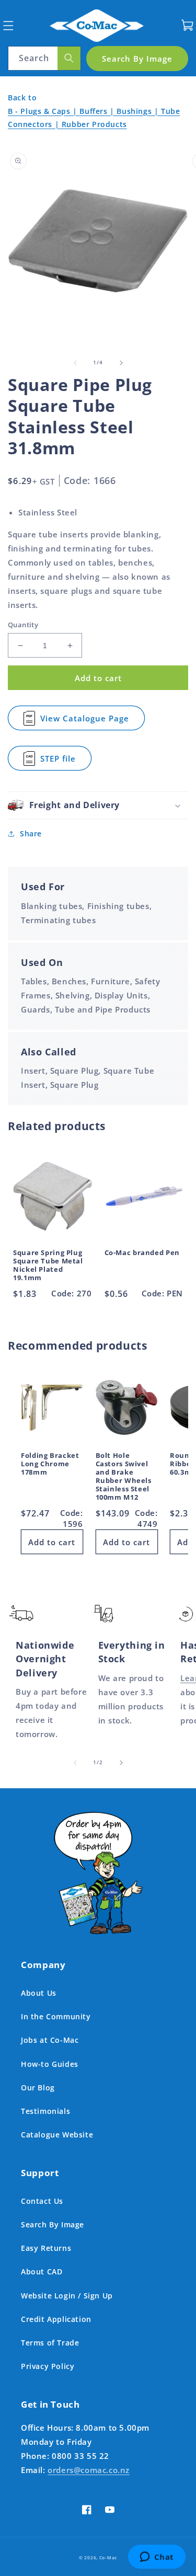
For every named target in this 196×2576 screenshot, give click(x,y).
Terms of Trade (50, 2343)
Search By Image (53, 2224)
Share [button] (31, 833)
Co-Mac (108, 2557)
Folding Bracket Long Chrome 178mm (50, 1464)
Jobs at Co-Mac (50, 2040)
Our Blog (38, 2088)
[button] (8, 25)
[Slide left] (75, 363)
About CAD (42, 2272)
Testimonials (45, 2111)
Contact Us (42, 2201)
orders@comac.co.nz (89, 2470)
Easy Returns (46, 2248)
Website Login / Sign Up (67, 2296)
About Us (39, 1993)
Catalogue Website (57, 2135)
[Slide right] (121, 363)
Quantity (23, 625)
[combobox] (44, 58)
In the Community (56, 2016)
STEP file (64, 762)
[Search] (69, 58)
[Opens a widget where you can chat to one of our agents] (157, 2558)
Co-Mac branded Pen (142, 1253)
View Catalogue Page (85, 722)
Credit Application (56, 2319)
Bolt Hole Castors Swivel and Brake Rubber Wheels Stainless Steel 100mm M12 (124, 1477)
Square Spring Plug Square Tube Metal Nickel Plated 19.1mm (48, 1266)
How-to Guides (50, 2064)
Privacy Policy (48, 2366)
